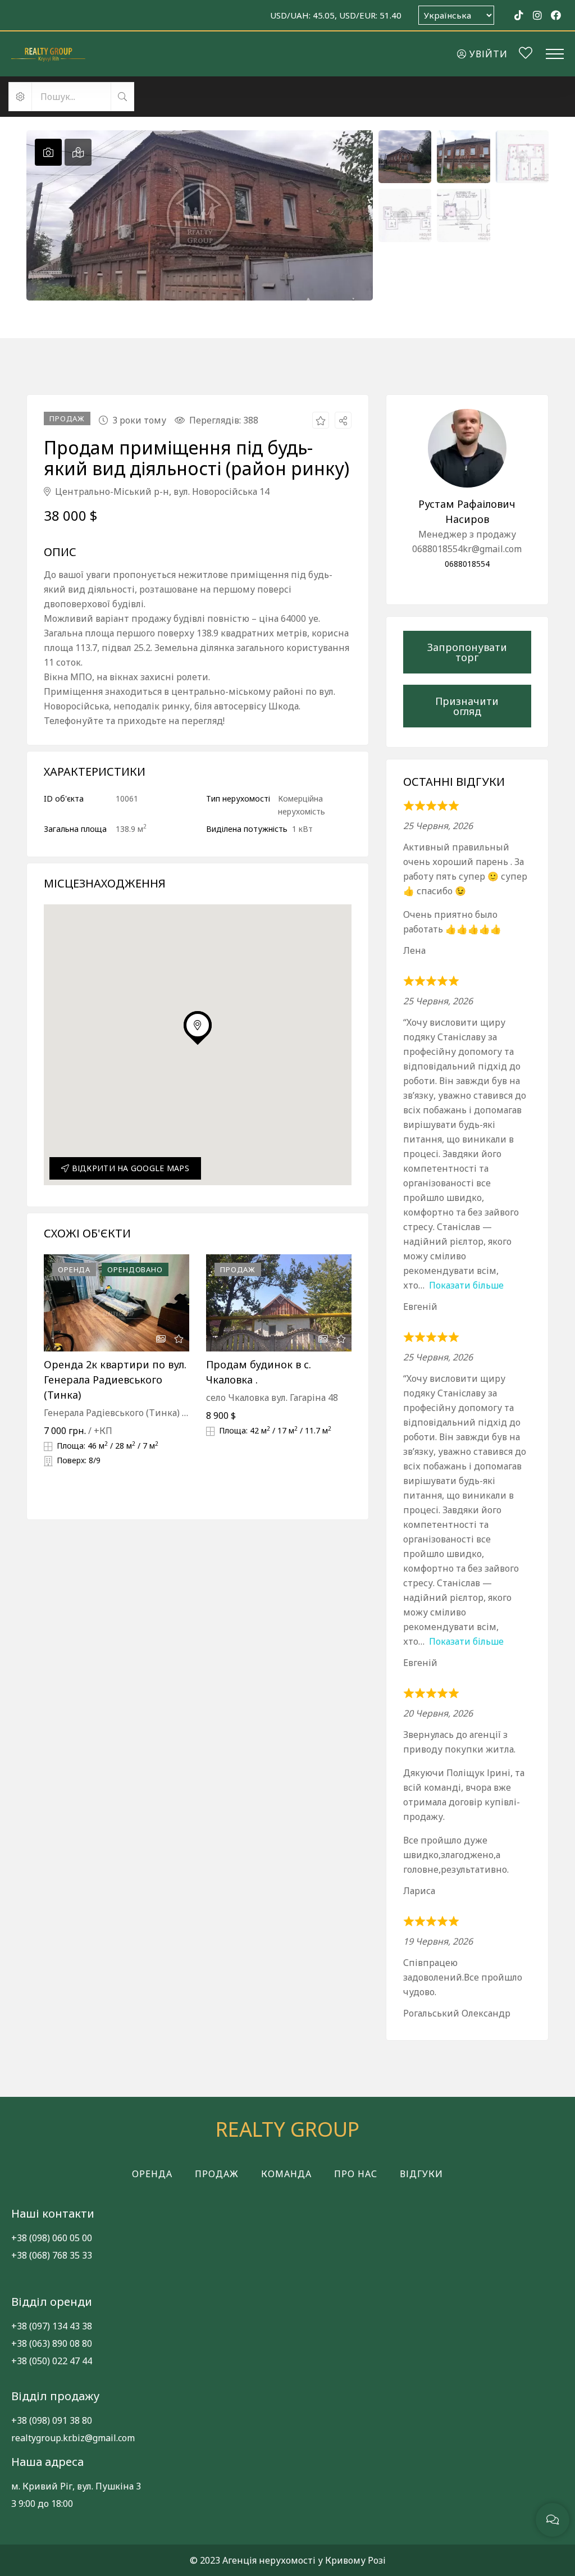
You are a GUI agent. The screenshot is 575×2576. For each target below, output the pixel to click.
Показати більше (466, 1285)
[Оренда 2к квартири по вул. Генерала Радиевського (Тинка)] (117, 1303)
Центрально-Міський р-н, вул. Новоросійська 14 (161, 491)
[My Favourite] (526, 54)
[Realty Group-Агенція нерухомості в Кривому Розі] (48, 54)
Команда (286, 2174)
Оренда (152, 2174)
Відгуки (421, 2174)
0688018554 (467, 564)
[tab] (48, 152)
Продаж (217, 2174)
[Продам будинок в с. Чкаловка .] (279, 1303)
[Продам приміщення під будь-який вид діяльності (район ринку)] (467, 448)
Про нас (356, 2174)
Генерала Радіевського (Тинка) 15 (118, 1413)
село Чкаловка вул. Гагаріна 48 (272, 1398)
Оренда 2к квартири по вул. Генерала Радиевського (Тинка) (115, 1380)
